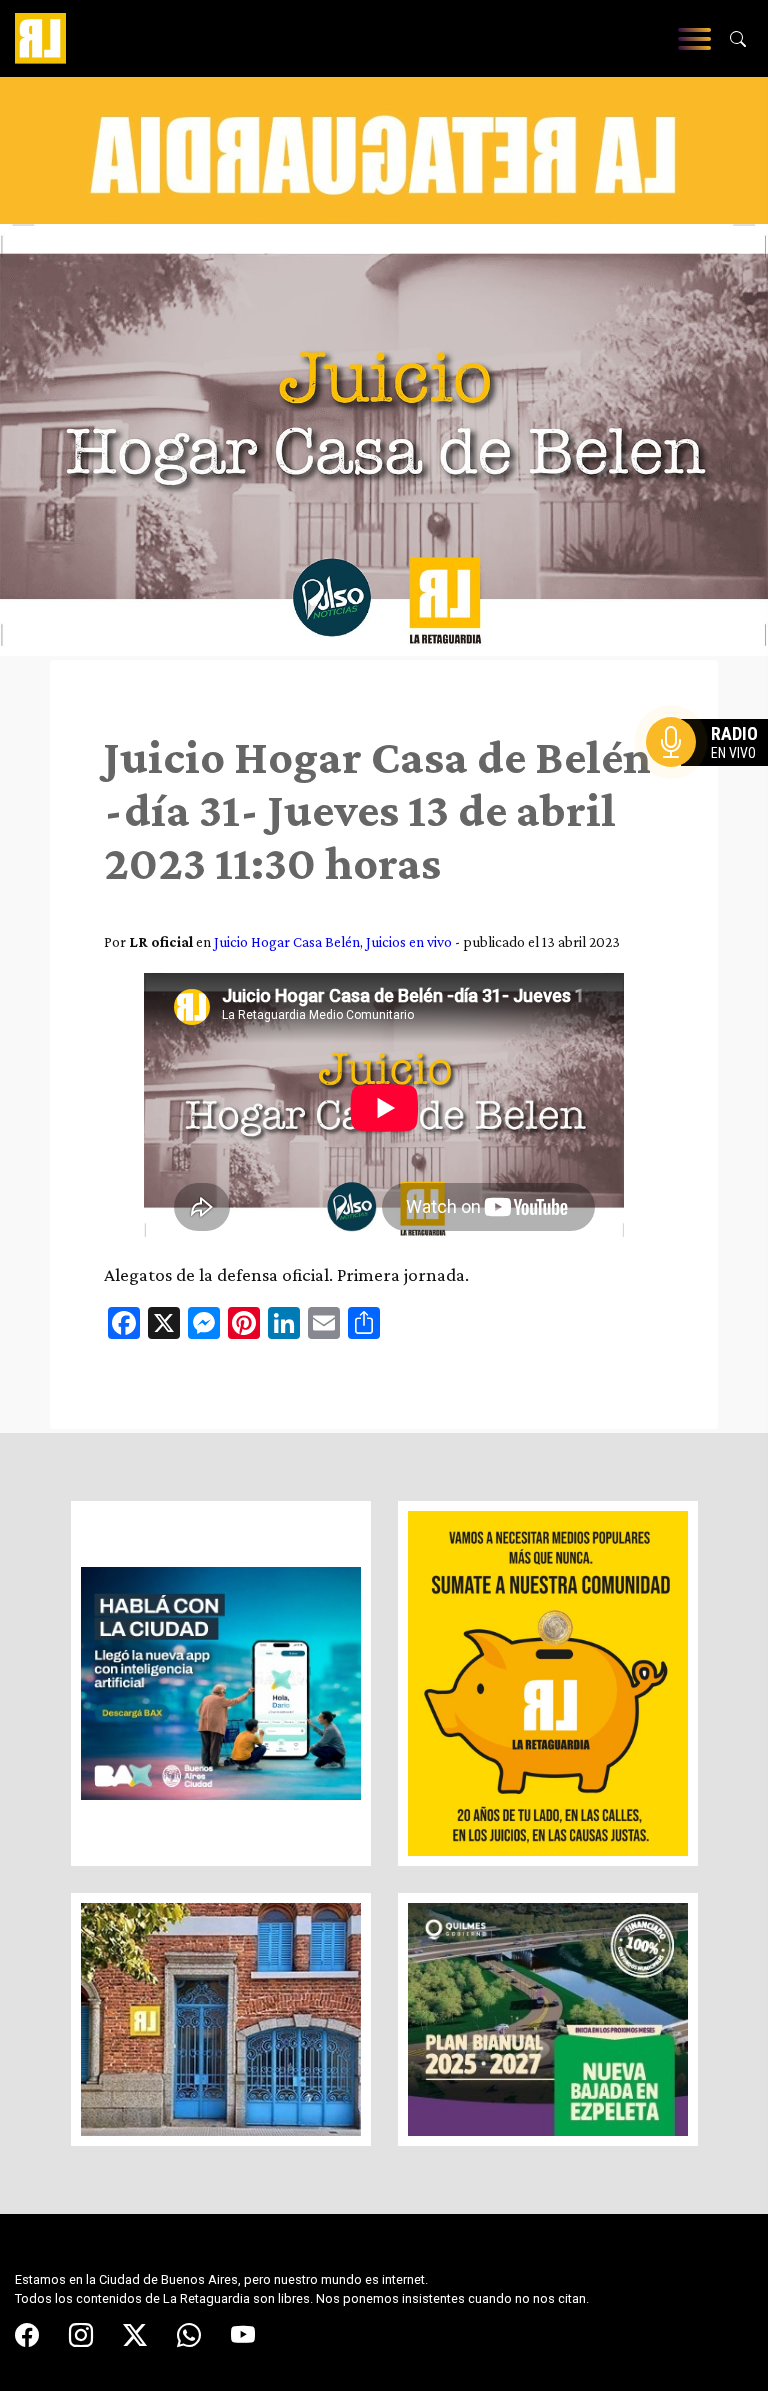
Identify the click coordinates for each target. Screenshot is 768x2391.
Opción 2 (712, 782)
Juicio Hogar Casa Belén (287, 941)
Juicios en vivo (409, 941)
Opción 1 (712, 774)
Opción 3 (712, 790)
